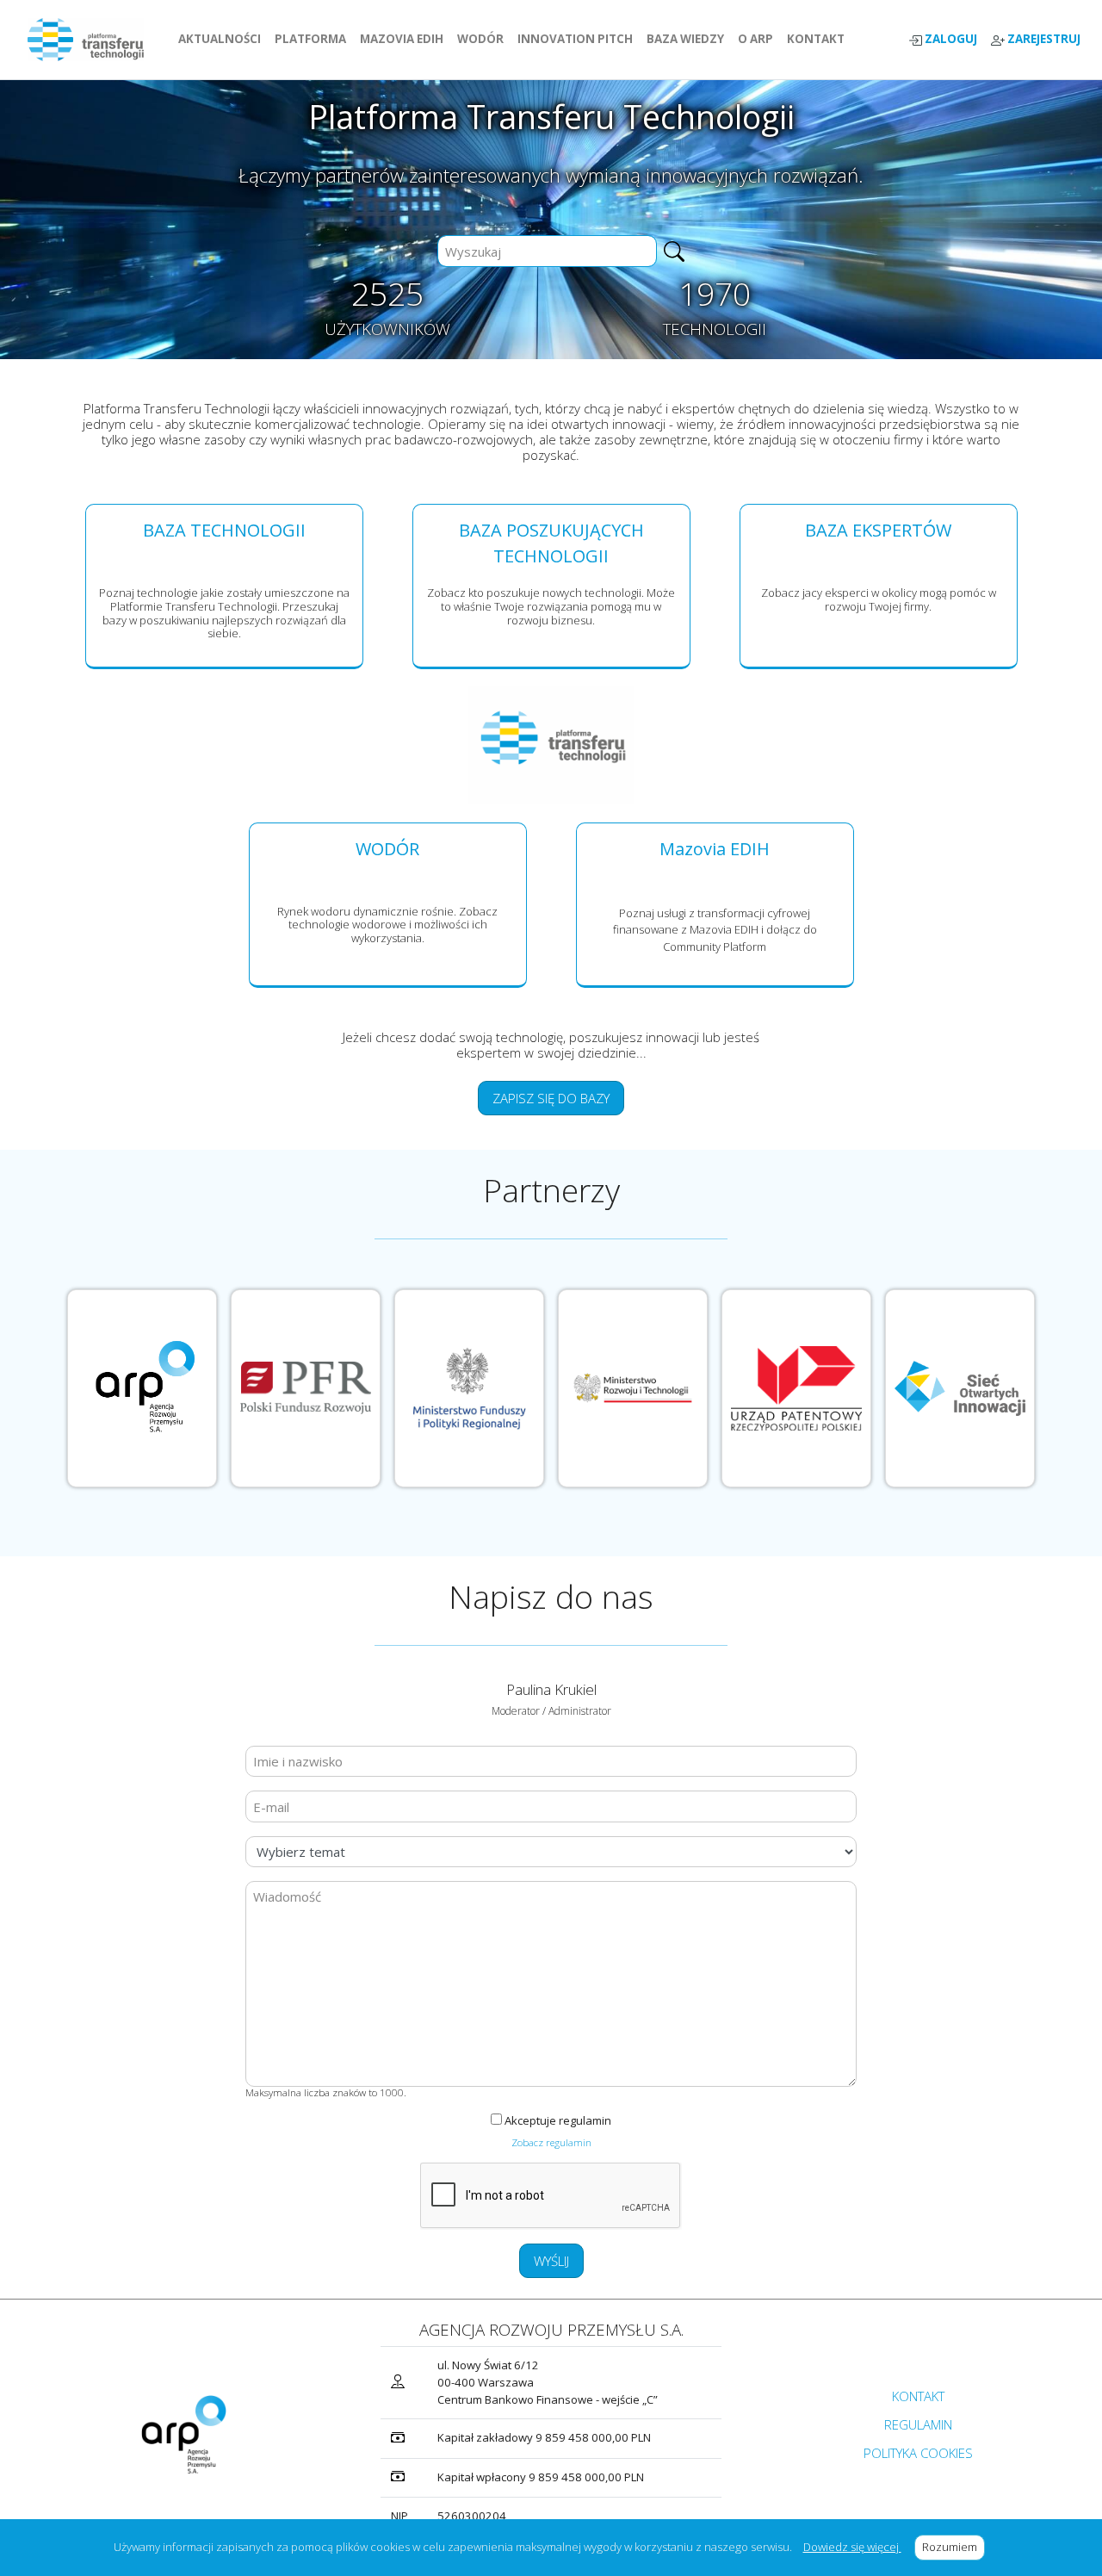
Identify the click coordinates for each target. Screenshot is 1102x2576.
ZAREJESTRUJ (1043, 39)
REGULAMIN (918, 2424)
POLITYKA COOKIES (918, 2453)
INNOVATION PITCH (575, 39)
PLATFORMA (314, 39)
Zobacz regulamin (551, 2142)
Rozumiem (953, 2547)
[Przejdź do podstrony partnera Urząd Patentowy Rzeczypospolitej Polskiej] (796, 1388)
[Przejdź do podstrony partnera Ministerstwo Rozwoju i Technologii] (633, 1388)
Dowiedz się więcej (852, 2547)
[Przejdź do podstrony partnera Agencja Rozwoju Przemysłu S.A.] (142, 1388)
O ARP (759, 39)
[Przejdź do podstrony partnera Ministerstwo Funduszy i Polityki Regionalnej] (469, 1388)
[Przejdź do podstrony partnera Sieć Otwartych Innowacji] (960, 1388)
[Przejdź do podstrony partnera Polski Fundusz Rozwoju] (306, 1388)
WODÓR (484, 39)
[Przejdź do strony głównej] (93, 40)
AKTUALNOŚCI (223, 39)
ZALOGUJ (950, 39)
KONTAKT (819, 39)
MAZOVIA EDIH (405, 39)
